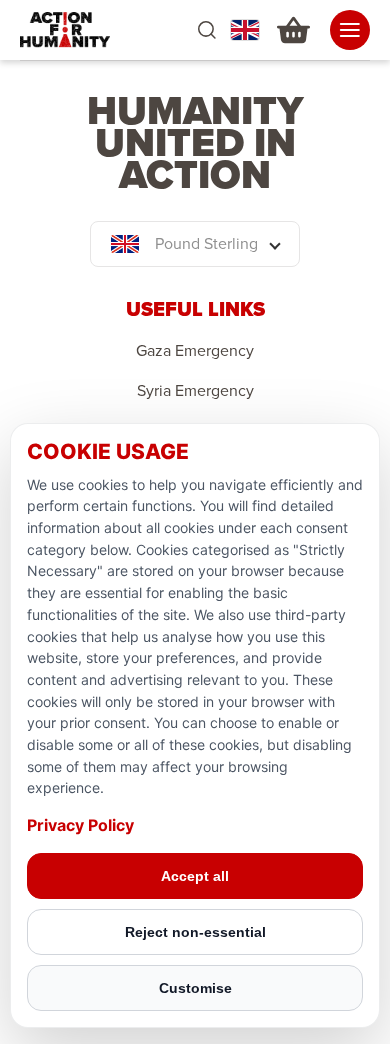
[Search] (206, 30)
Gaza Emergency (195, 351)
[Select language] (245, 30)
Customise (195, 988)
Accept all (195, 876)
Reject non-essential (195, 932)
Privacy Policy (80, 825)
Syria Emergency (195, 391)
